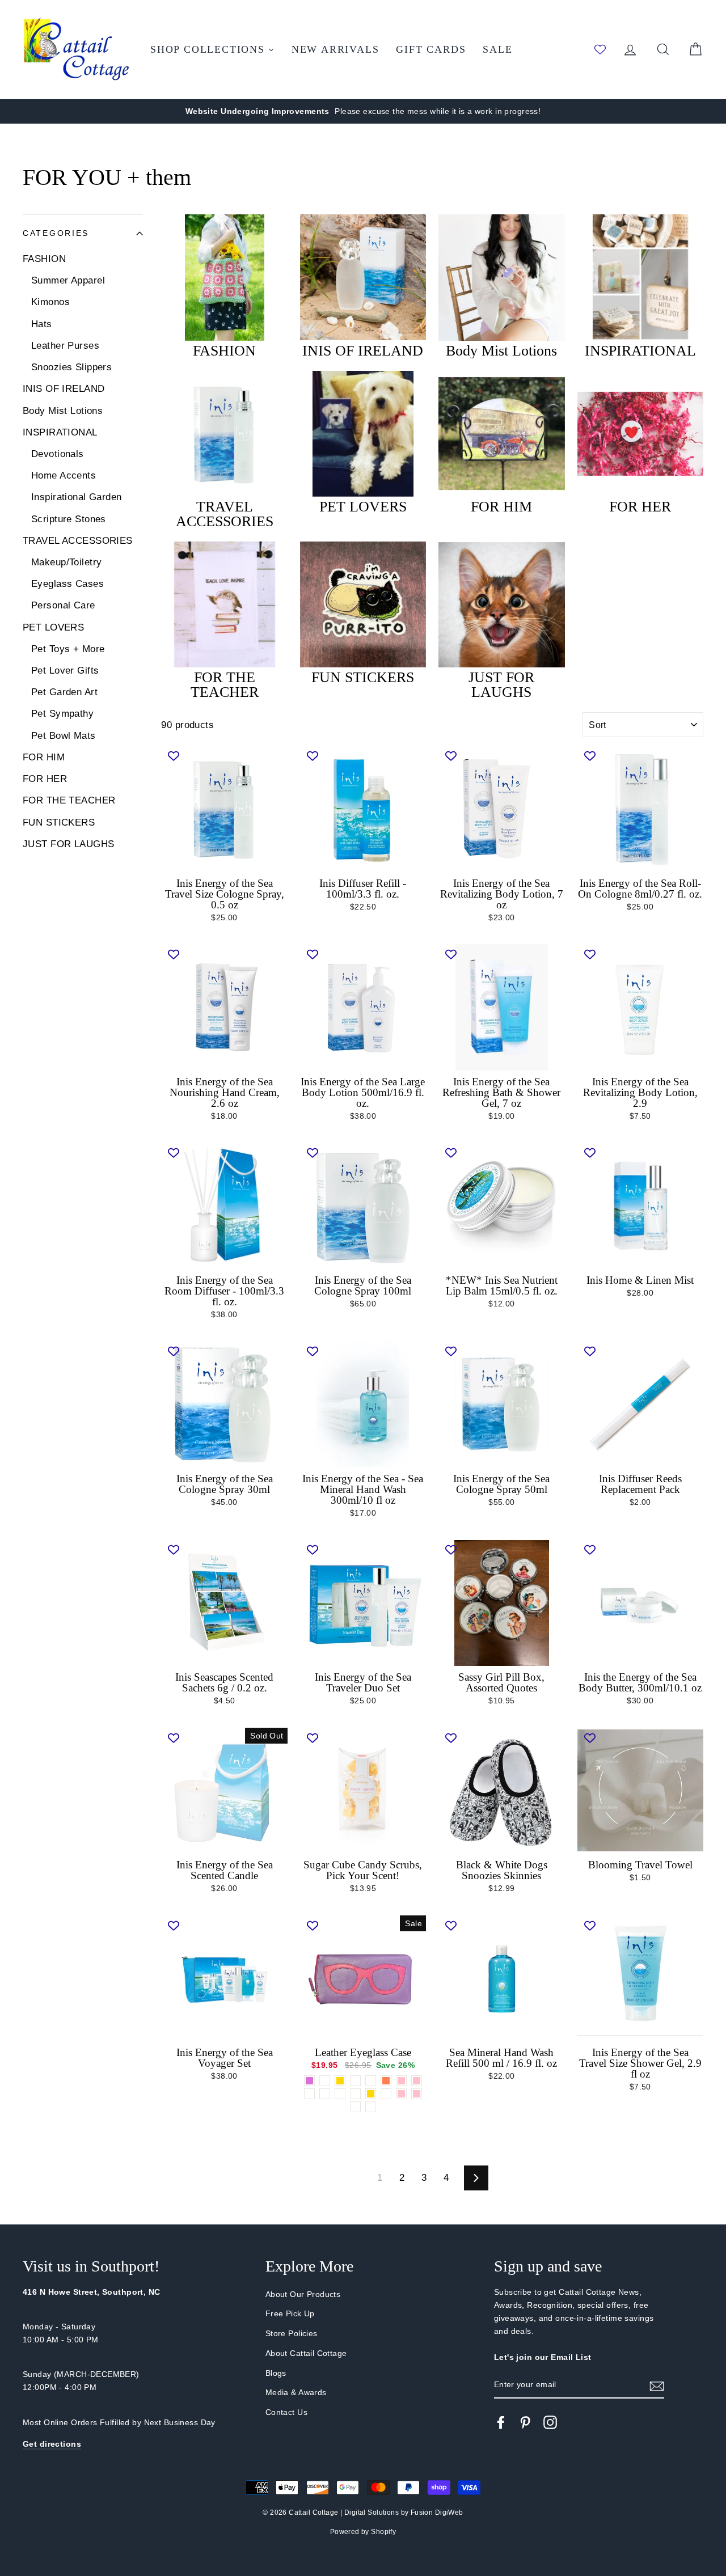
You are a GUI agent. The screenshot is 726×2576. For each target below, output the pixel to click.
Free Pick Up (290, 2313)
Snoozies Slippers (71, 367)
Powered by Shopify (363, 2532)
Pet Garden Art (64, 692)
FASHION (44, 259)
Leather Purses (65, 346)
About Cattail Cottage (306, 2353)
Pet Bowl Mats (64, 736)
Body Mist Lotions (63, 411)
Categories (56, 233)
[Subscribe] (657, 2385)
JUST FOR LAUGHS (68, 844)
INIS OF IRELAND (64, 389)
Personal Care (63, 605)
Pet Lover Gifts (65, 671)
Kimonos (50, 302)
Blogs (276, 2373)
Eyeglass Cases (67, 584)
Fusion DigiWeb (437, 2512)
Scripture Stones (69, 519)
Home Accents (64, 475)
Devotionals (58, 454)
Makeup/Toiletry (66, 562)
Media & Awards (296, 2392)
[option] (363, 111)
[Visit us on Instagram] (550, 2422)
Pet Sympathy (62, 714)
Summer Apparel (68, 280)
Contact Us (286, 2412)
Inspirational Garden (77, 497)
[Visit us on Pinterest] (525, 2422)
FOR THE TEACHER (69, 800)
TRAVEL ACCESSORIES (78, 541)
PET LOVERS (53, 627)
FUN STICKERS (59, 822)
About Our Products (303, 2294)
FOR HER (45, 779)
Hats (42, 324)
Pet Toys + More (68, 649)
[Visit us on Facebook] (501, 2422)
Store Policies (292, 2333)
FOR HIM (44, 757)
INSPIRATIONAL (60, 432)
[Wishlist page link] (600, 49)
